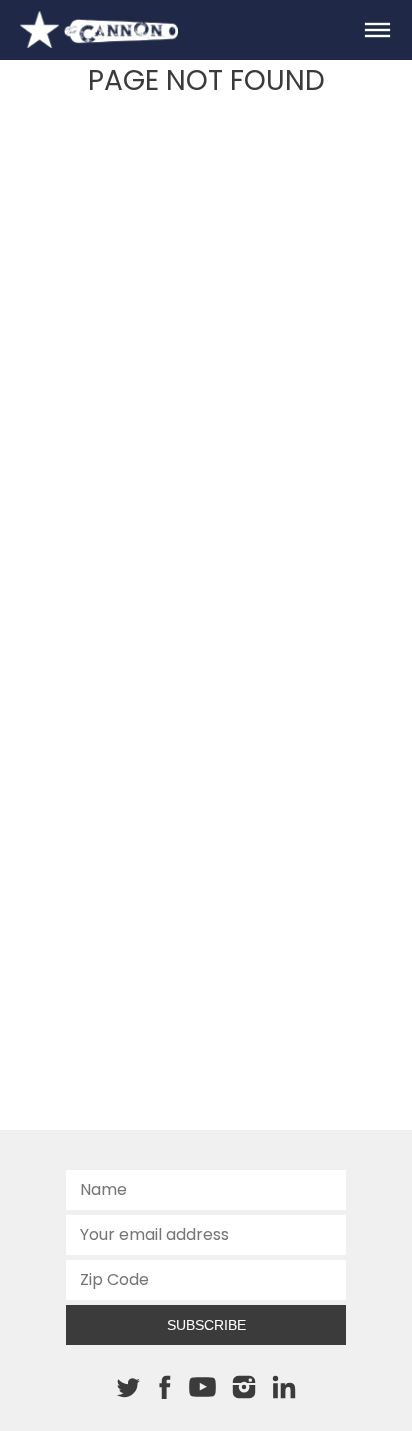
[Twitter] (128, 1387)
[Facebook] (165, 1387)
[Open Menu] (377, 30)
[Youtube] (202, 1388)
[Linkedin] (284, 1387)
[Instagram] (244, 1387)
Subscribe (206, 1325)
